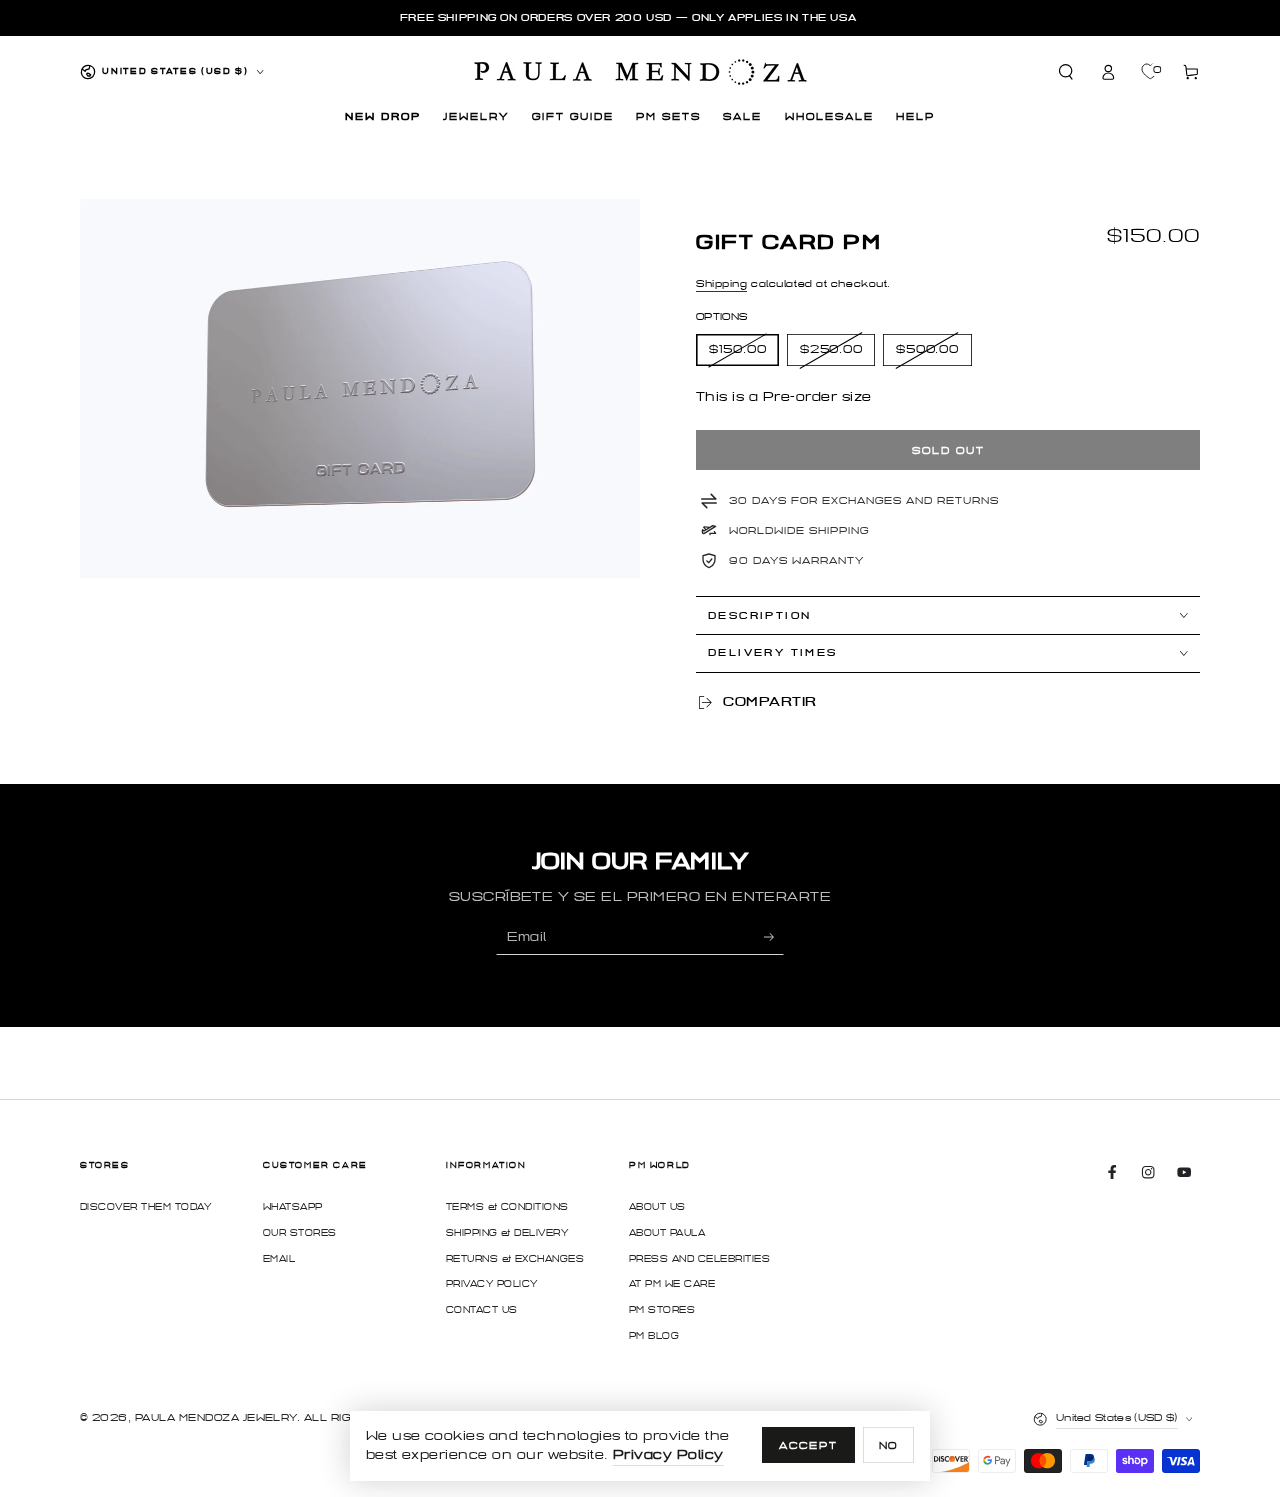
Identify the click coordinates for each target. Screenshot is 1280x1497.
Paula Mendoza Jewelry (216, 1417)
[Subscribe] (774, 936)
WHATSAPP (293, 1207)
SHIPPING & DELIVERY (507, 1233)
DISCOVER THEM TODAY (145, 1207)
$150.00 (738, 349)
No (889, 1445)
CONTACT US (482, 1310)
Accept (808, 1445)
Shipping (721, 283)
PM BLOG (654, 1336)
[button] (1067, 71)
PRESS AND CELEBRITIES (699, 1259)
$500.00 (927, 349)
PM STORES (662, 1310)
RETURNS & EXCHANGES (515, 1259)
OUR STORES (300, 1233)
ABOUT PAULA (667, 1233)
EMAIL (279, 1259)
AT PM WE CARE (672, 1284)
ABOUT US (657, 1207)
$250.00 (831, 349)
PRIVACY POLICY (492, 1284)
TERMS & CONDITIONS (507, 1207)
